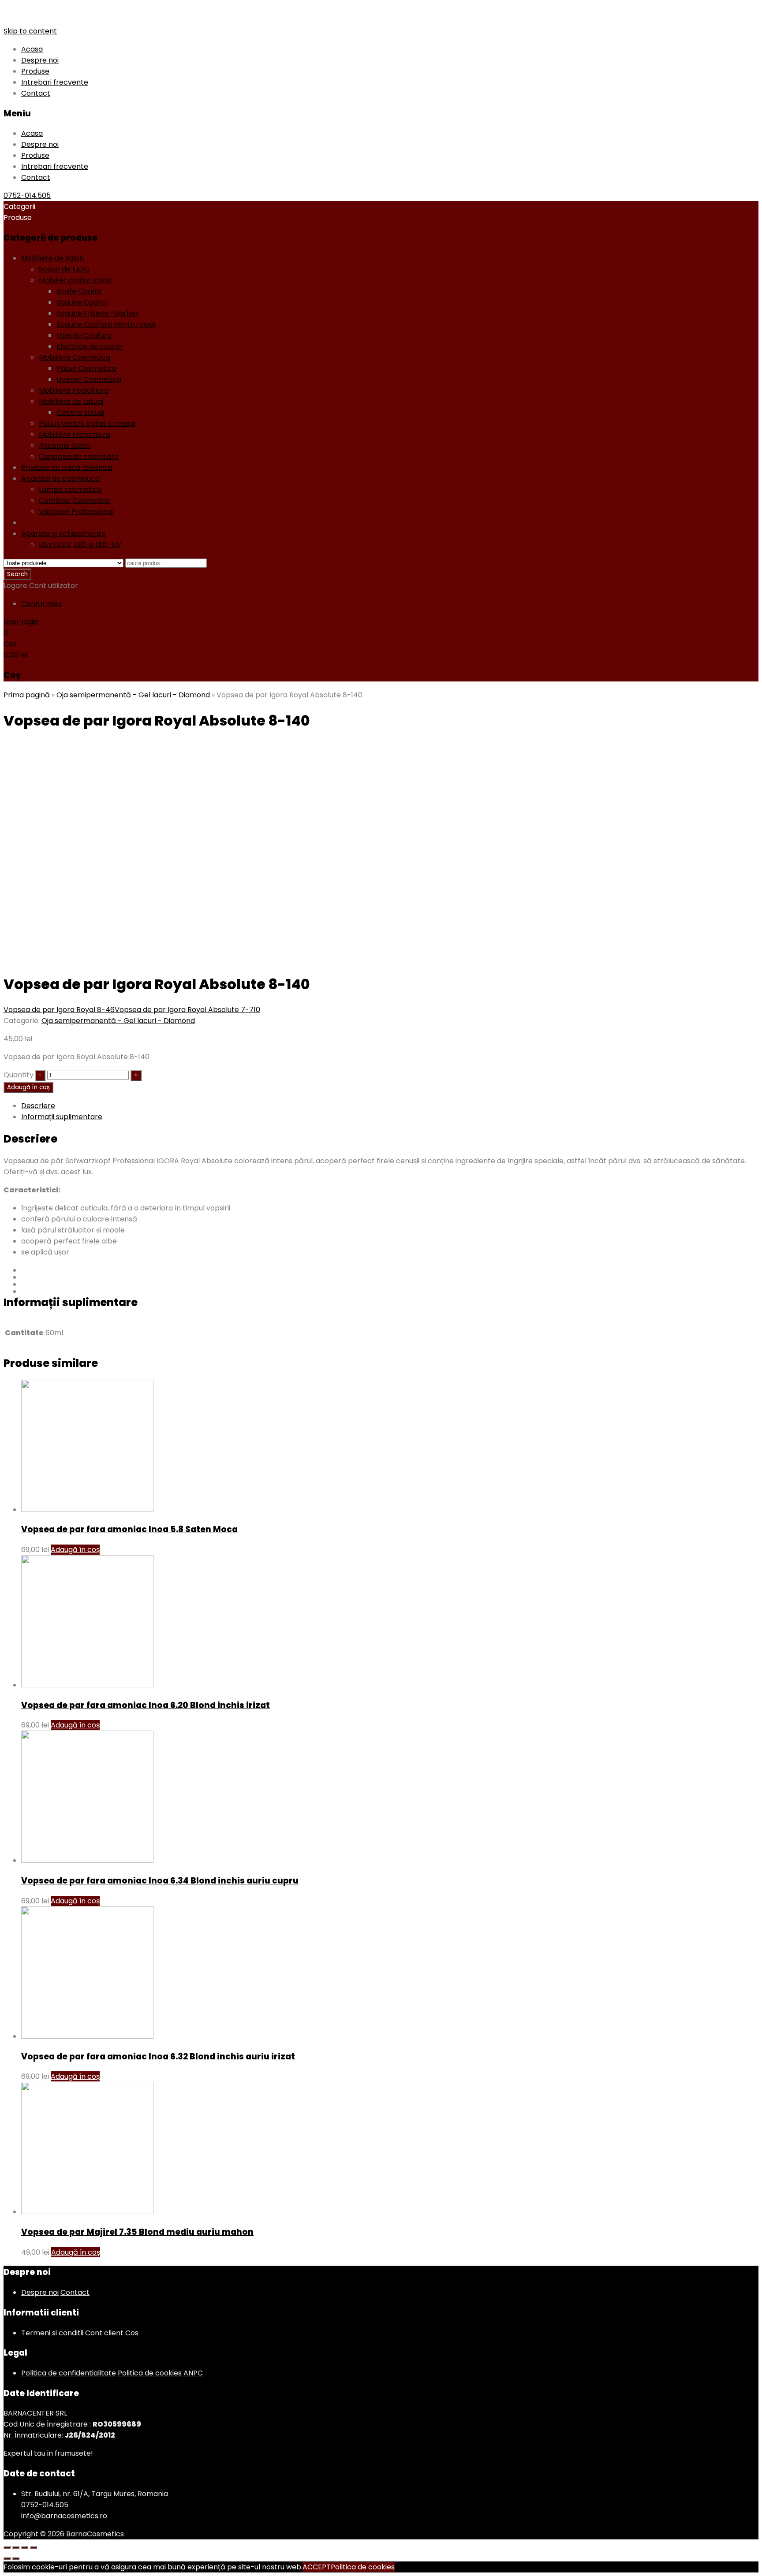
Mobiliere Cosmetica (75, 357)
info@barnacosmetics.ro (64, 2516)
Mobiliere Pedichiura (74, 390)
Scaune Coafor (82, 302)
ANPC (193, 2373)
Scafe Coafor (79, 291)
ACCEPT (317, 2567)
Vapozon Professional (76, 512)
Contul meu (41, 604)
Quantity (19, 1075)
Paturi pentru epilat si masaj (87, 423)
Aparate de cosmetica (60, 478)
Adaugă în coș (28, 1087)
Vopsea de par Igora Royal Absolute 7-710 (187, 1010)
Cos (132, 2333)
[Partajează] (16, 2547)
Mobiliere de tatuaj (71, 401)
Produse (35, 71)
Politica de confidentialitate (69, 2373)
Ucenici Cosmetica (89, 379)
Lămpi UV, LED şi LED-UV (80, 545)
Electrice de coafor (90, 346)
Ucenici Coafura (84, 335)
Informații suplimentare (62, 1117)
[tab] (390, 1106)
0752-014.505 (27, 195)
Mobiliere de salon (52, 258)
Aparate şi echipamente (63, 534)
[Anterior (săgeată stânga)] (7, 2558)
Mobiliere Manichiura (75, 434)
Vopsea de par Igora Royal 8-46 (59, 1010)
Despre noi (40, 60)
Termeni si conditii (52, 2333)
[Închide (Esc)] (7, 2547)
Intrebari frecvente (55, 82)
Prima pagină (27, 695)
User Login (21, 622)
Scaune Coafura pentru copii (106, 324)
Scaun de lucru (64, 269)
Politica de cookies (150, 2373)
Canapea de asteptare (79, 456)
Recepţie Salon (65, 445)
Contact (36, 93)
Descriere (38, 1106)
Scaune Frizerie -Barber (98, 313)
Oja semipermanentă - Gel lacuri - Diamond (98, 523)
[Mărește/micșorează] (34, 2547)
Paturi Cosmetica (86, 368)
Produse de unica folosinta (67, 467)
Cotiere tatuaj (80, 412)
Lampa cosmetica (70, 490)
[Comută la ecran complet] (25, 2547)
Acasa (32, 49)
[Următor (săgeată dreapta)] (16, 2558)
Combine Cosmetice (75, 501)
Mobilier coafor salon (75, 280)
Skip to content (30, 31)
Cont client (104, 2333)
